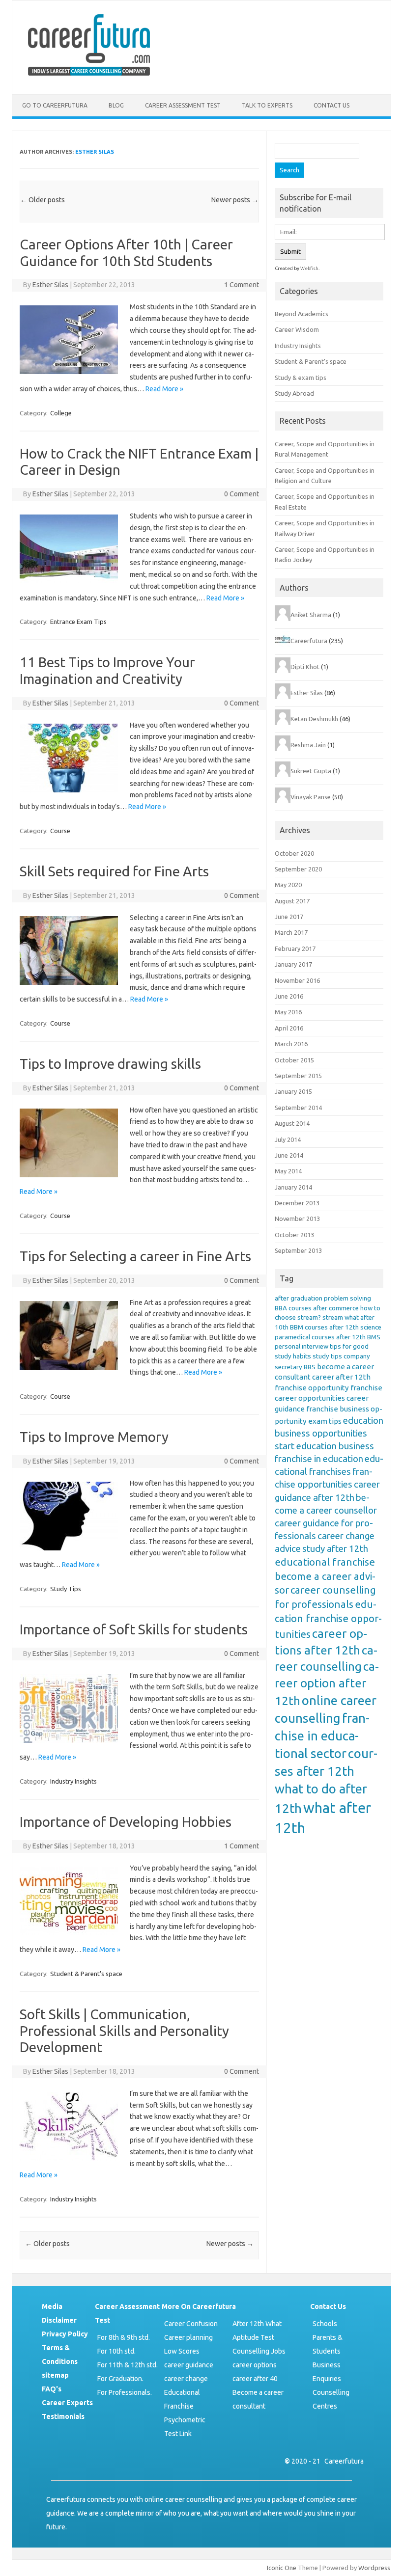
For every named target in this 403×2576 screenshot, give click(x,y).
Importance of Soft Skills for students (134, 1629)
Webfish (309, 268)
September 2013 (298, 1250)
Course (60, 831)
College (61, 413)
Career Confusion (191, 2324)
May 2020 (288, 885)
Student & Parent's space (86, 1974)
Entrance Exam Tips (78, 622)
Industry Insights (73, 1781)
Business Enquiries (327, 2372)
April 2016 (289, 1028)
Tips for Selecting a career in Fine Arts (135, 1256)
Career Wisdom (297, 329)
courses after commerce (324, 1308)
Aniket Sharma (311, 615)
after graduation (299, 1298)
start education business (324, 1446)
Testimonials (63, 2416)
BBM (297, 1327)
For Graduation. (120, 2379)
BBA (281, 1308)
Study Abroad (294, 393)
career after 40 (255, 2379)
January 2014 (293, 1187)
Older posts (43, 200)
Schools (325, 2324)
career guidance (189, 2365)
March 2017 (291, 932)
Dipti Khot (305, 667)
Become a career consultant (258, 2399)
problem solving (347, 1298)
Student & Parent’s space (311, 361)
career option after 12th (327, 1683)
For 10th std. (116, 2351)
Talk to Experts (267, 105)
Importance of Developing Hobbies (126, 1822)
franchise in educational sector (322, 1736)
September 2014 (298, 1108)
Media (52, 2306)
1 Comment (242, 285)
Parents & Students (328, 2344)
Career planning (188, 2337)
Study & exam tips (301, 378)
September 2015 (298, 1076)
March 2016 (291, 1044)
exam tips (325, 1421)
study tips (327, 1356)
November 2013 (297, 1219)
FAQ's (52, 2389)
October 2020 (294, 853)
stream (333, 1317)
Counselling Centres (331, 2399)
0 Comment (242, 494)
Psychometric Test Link (185, 2427)
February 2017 (295, 949)
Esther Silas (95, 152)
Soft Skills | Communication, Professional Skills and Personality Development (124, 2031)
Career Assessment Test (183, 105)
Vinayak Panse (311, 797)
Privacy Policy (65, 2334)
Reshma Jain (308, 745)
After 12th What (257, 2324)
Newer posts (235, 200)
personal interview (302, 1346)
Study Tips (66, 1589)
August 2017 (292, 901)
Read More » (164, 389)
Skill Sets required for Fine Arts (114, 871)
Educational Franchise (182, 2399)
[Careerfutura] (90, 78)
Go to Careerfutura (55, 105)
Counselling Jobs (259, 2351)
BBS (310, 1367)
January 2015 (293, 1091)
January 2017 (293, 964)
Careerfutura (309, 641)
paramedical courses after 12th (320, 1337)
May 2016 (288, 1012)
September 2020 (298, 869)
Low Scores (182, 2351)
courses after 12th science (343, 1327)
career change (186, 2379)
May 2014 (288, 1171)
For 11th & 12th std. (128, 2365)
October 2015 (294, 1060)
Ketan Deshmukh (314, 719)
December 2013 (297, 1203)
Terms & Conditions (60, 2355)
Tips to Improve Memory (94, 1437)
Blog (116, 105)
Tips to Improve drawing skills (110, 1064)
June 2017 (289, 917)
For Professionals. (125, 2392)
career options (255, 2365)
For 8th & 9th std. (124, 2337)
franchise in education (319, 1459)
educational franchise (325, 1562)
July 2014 (288, 1139)
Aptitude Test (253, 2337)
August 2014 (292, 1123)
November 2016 (297, 980)
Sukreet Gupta (311, 771)
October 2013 (294, 1235)
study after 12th (335, 1549)
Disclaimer (59, 2320)
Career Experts (67, 2403)
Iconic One (282, 2568)
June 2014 (289, 1155)
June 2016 (289, 996)
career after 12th (341, 1377)
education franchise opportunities (328, 1619)
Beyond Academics (302, 314)
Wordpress (374, 2568)
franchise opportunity (312, 1388)
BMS (374, 1337)
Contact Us (331, 105)
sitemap (55, 2375)
